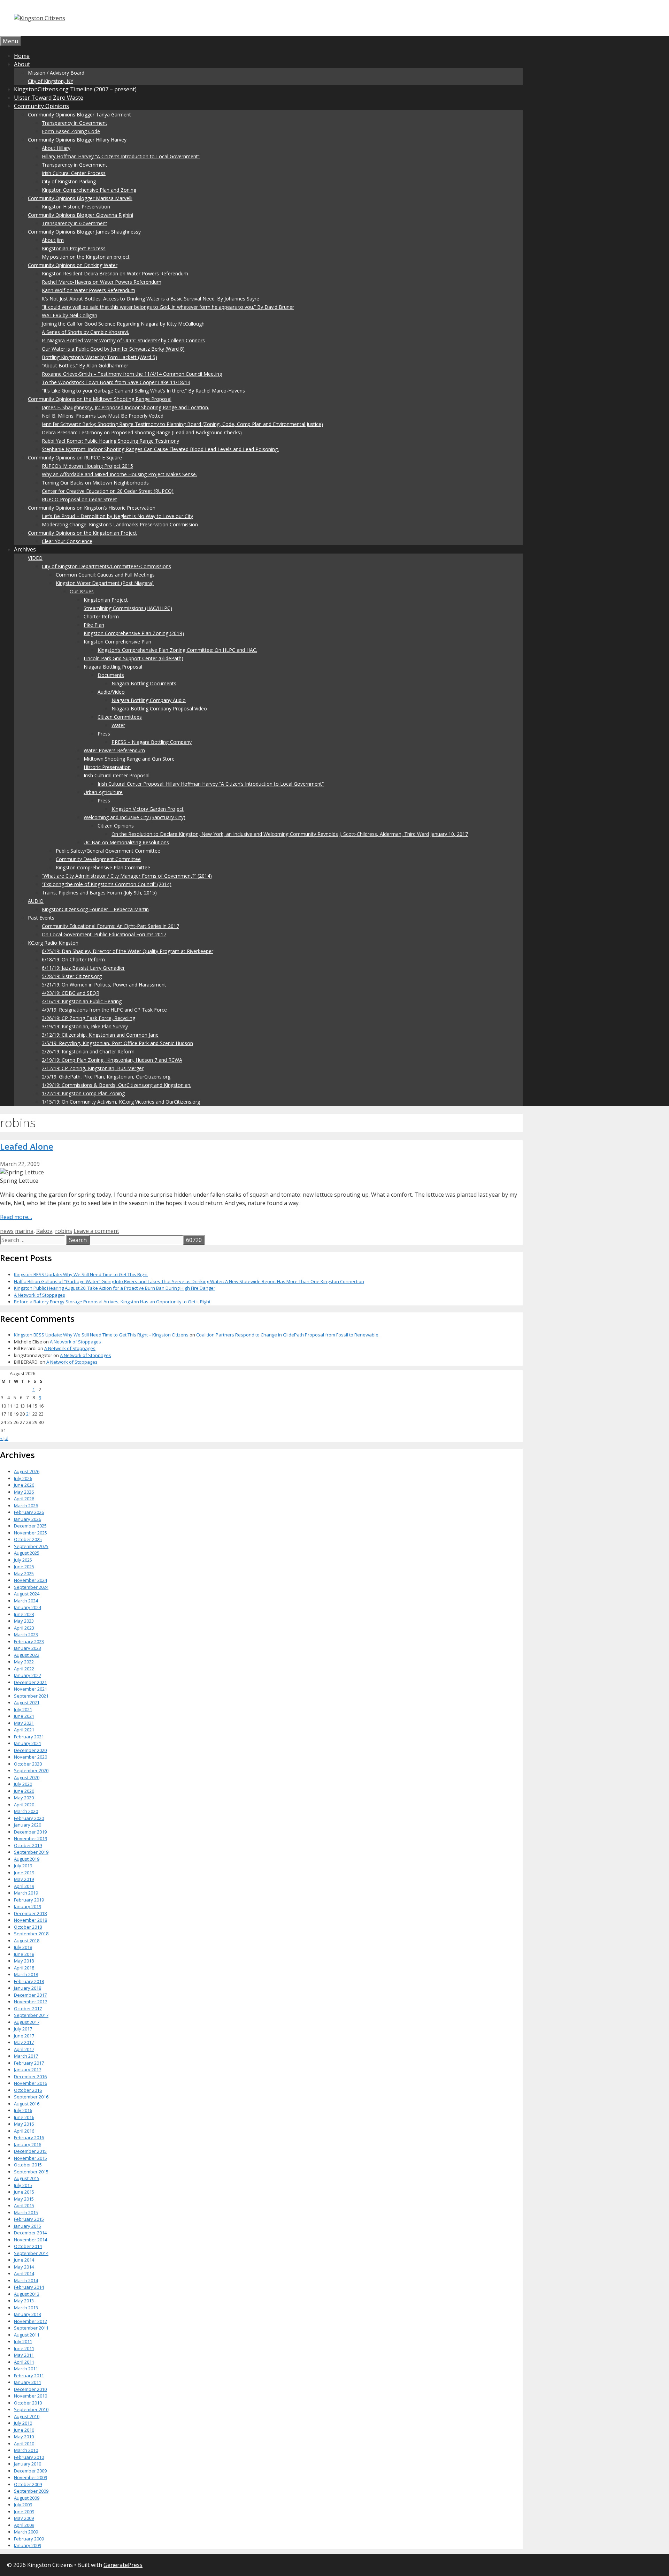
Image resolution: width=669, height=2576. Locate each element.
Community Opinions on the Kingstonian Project (82, 533)
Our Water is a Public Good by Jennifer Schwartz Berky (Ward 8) (113, 349)
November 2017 (30, 2002)
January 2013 (28, 2314)
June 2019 (24, 1873)
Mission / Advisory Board (56, 73)
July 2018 (23, 1947)
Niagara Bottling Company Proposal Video (159, 708)
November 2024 (30, 1580)
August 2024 (27, 1594)
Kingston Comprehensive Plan (117, 642)
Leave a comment (96, 1231)
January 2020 (28, 1825)
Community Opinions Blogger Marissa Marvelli (80, 198)
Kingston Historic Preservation (76, 207)
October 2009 (28, 2484)
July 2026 (23, 1478)
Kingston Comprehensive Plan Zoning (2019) (134, 633)
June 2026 (24, 1485)
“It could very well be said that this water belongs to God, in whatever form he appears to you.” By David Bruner (168, 307)
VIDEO (35, 558)
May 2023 (24, 1621)
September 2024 (31, 1587)
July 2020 (23, 1784)
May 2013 (24, 2301)
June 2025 (24, 1567)
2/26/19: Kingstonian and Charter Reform (88, 1051)
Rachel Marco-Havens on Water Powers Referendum (102, 282)
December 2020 (30, 1750)
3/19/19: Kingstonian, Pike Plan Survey (85, 1026)
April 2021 (24, 1730)
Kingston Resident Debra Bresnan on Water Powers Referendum (115, 273)
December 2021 (30, 1682)
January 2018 (28, 1988)
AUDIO (36, 901)
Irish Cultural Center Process (74, 173)
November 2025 (30, 1533)
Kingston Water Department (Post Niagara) (105, 583)
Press (104, 734)
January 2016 (28, 2144)
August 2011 (27, 2335)
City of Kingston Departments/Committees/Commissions (106, 566)
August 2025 (27, 1553)
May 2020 (24, 1798)
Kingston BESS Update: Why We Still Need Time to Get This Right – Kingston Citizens (101, 1335)
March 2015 (26, 2212)
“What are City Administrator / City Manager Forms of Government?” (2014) (127, 876)
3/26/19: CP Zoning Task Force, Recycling (89, 1018)
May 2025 (24, 1573)
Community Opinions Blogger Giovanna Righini (80, 215)
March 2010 (26, 2450)
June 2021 (24, 1716)
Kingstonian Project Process (74, 248)
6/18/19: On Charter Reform (73, 959)
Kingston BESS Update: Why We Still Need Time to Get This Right (81, 1274)
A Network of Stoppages (40, 1295)
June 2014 (24, 2260)
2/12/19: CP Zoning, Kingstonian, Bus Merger (93, 1068)
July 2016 (23, 2110)
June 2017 (24, 2036)
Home (22, 56)
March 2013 (26, 2308)
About (22, 64)
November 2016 (30, 2083)
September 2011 (31, 2328)
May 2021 (24, 1723)
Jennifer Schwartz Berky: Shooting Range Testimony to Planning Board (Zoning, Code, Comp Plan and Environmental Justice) (182, 424)
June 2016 (24, 2117)
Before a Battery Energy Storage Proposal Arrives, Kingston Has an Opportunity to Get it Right (112, 1302)
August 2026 (27, 1471)
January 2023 (28, 1648)
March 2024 (26, 1601)
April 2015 (24, 2205)
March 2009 (26, 2532)
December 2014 (30, 2233)
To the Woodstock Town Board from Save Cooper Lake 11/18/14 (116, 382)
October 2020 (28, 1764)
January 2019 (28, 1906)
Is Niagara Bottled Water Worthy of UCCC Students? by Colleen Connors (123, 340)
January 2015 (28, 2226)
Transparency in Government (75, 123)
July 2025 (23, 1560)
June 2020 (24, 1791)
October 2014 (28, 2246)
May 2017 (24, 2042)
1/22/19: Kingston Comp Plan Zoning (83, 1093)
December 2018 (30, 1913)
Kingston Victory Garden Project (148, 809)
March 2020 (26, 1811)
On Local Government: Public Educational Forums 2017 (104, 934)
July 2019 (23, 1866)
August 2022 (27, 1655)
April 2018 (24, 1968)
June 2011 (24, 2348)
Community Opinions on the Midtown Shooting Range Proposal (100, 399)
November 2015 (30, 2158)
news (7, 1231)
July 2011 (23, 2341)
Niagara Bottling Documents (144, 683)
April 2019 (24, 1886)
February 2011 (29, 2376)
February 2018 (29, 1981)
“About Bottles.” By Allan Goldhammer (85, 365)
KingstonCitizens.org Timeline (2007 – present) (75, 89)
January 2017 (28, 2070)
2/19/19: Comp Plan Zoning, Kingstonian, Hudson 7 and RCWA (112, 1060)
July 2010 (23, 2423)
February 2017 (29, 2063)
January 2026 (28, 1519)
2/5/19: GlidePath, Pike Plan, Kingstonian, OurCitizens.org (106, 1077)
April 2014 (24, 2273)
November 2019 (30, 1838)
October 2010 (28, 2403)
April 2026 (24, 1499)
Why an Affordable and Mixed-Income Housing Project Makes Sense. (119, 474)
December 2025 (30, 1526)
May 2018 (24, 1961)
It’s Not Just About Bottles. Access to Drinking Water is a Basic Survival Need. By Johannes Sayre (151, 299)
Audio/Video (111, 692)
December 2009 (30, 2471)
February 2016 (29, 2137)
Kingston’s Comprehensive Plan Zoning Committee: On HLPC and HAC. (177, 650)
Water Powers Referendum (114, 750)
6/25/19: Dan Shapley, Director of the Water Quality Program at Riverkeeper (128, 951)
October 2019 (28, 1845)
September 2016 (31, 2097)
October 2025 (28, 1539)
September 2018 (31, 1934)
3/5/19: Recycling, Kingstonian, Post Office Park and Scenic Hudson (117, 1043)
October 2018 (28, 1927)
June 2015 (24, 2192)
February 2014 (29, 2287)
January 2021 (28, 1743)
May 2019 (24, 1879)
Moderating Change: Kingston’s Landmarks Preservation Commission (120, 524)
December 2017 (30, 1995)
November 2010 (30, 2396)
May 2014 (24, 2267)
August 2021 (27, 1702)
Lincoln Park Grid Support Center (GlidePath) (133, 658)
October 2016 (28, 2090)
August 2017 (27, 2022)
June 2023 (24, 1614)
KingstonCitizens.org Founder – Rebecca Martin (95, 909)
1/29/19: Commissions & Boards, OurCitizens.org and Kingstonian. (117, 1085)
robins (64, 1231)
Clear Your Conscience (67, 541)
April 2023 (24, 1628)
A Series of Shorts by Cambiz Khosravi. (85, 332)
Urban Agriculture (103, 792)
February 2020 (29, 1818)
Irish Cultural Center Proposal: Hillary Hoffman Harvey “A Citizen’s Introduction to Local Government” (211, 784)
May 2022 (24, 1662)
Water (118, 725)
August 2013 (27, 2294)
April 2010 (24, 2444)
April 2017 (24, 2049)
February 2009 (29, 2539)
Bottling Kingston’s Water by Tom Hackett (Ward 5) (99, 357)
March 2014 (26, 2280)
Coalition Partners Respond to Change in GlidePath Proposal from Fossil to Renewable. (288, 1335)
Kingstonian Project (106, 600)
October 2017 (28, 2009)
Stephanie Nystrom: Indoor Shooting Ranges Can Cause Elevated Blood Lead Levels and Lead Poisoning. (160, 449)
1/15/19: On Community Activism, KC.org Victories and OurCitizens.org (121, 1102)
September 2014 (31, 2253)
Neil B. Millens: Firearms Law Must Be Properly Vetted (103, 416)
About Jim (53, 240)
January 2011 (28, 2382)
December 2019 (30, 1832)
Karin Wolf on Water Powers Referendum (89, 290)
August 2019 (27, 1859)
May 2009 (24, 2518)
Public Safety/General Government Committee (108, 851)
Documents (111, 675)
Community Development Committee (98, 859)
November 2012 (30, 2321)
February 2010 (29, 2457)
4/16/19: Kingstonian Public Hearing (82, 1001)
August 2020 (27, 1777)
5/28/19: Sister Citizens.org (72, 976)
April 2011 (24, 2362)
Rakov (44, 1231)
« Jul (4, 1438)
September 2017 (31, 2015)
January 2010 (28, 2464)
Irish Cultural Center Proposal (117, 775)
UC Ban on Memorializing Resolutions (126, 842)
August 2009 (27, 2498)
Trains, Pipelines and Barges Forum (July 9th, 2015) (99, 893)
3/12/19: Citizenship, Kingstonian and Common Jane (100, 1035)
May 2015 (24, 2199)
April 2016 (24, 2131)
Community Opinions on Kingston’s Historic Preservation (92, 508)
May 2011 (24, 2355)
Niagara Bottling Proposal (113, 667)
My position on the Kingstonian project (86, 257)
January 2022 (28, 1675)
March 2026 (26, 1506)
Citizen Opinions (116, 826)
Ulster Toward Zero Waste (49, 98)
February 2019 (29, 1900)
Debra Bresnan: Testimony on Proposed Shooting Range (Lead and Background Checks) (142, 432)
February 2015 (29, 2219)
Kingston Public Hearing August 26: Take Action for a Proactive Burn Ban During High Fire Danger (115, 1288)
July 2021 (23, 1709)
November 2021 (30, 1689)
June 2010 (24, 2430)
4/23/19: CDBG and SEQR (71, 993)
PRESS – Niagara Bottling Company (152, 742)
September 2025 (31, 1546)
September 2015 (31, 2172)
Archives (25, 549)
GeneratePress (123, 2565)
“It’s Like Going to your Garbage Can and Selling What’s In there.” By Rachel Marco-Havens (143, 391)
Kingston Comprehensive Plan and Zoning (89, 190)
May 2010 (24, 2437)
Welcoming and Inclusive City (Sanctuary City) (134, 817)
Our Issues (82, 591)
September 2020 (31, 1770)
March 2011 (26, 2369)
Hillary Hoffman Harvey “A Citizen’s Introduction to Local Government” (121, 156)
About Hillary (56, 148)
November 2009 (30, 2477)
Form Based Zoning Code (71, 131)
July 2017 (23, 2029)
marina (24, 1231)
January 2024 (28, 1607)
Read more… (16, 1217)
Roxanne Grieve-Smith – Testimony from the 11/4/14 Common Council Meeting (132, 374)
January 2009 (28, 2545)
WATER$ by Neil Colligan (70, 315)
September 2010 (31, 2409)
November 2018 (30, 1920)
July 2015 (23, 2185)
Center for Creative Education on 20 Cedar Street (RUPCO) (108, 491)
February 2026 (29, 1512)
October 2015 (28, 2165)
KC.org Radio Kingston (53, 943)
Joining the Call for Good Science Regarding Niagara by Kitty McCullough (123, 324)
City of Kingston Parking (69, 181)
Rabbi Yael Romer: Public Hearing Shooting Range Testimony (110, 441)
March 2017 (26, 2056)
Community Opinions (41, 106)
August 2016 (27, 2104)
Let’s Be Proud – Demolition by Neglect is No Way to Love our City (117, 516)
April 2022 (24, 1669)
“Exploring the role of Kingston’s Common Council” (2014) (107, 884)
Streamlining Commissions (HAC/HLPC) (128, 608)
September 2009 (31, 2491)
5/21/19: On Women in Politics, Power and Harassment (104, 985)
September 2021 (31, 1696)
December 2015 (30, 2151)
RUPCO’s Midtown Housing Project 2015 (87, 466)
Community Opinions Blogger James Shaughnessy (84, 232)
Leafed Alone (27, 1146)
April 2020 (24, 1805)
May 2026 (24, 1492)
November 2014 (30, 2240)
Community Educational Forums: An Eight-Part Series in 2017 (110, 926)
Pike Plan (94, 625)
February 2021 (29, 1737)
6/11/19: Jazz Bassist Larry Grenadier (83, 968)
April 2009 (24, 2525)
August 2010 (27, 2416)
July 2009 (23, 2505)
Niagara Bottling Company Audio (149, 700)
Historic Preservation (107, 767)
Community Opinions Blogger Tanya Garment (79, 115)
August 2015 (27, 2178)
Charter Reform (101, 616)
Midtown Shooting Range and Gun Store (129, 759)
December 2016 (30, 2076)
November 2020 (30, 1757)
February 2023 (29, 1641)
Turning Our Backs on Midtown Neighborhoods (95, 483)
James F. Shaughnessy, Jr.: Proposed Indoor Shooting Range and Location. (125, 407)
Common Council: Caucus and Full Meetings (105, 575)
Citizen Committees (120, 717)
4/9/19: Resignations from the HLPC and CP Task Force (104, 1010)
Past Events (41, 918)
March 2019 (26, 1893)
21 (29, 1414)
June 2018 (24, 1954)
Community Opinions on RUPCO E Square (75, 458)
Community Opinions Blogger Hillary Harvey (77, 140)
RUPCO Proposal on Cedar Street (79, 499)
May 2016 (24, 2124)
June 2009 (24, 2512)
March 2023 (26, 1634)
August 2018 (27, 1941)
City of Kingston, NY (51, 81)
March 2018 (26, 1974)
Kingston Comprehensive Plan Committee (103, 867)
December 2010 (30, 2389)
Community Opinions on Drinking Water (73, 265)
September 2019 (31, 1852)
